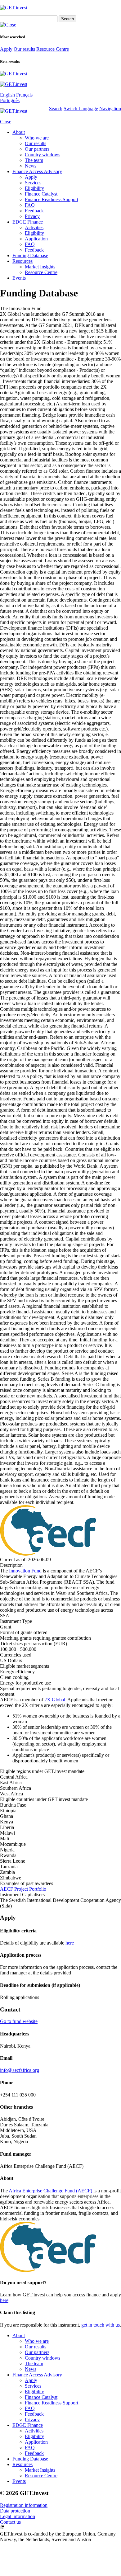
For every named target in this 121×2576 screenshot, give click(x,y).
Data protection (15, 2511)
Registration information (24, 2505)
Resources (22, 261)
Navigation (110, 109)
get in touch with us (101, 2325)
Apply (6, 49)
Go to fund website (19, 2021)
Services (33, 183)
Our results (24, 49)
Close (6, 122)
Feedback (34, 211)
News (31, 166)
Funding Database (30, 255)
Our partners (37, 149)
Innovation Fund (25, 1571)
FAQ (30, 205)
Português (10, 100)
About (19, 132)
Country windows (43, 155)
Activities (34, 227)
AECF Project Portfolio (23, 1889)
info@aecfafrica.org (20, 2070)
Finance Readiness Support (52, 199)
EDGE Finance (28, 222)
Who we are (37, 138)
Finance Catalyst (41, 194)
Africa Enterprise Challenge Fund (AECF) (50, 2191)
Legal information (18, 2516)
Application (36, 239)
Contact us (10, 2522)
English (8, 95)
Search (56, 109)
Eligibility (34, 188)
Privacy (32, 216)
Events (19, 278)
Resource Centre (53, 49)
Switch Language (81, 109)
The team (34, 160)
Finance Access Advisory (37, 171)
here (70, 1943)
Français (24, 95)
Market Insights (40, 267)
